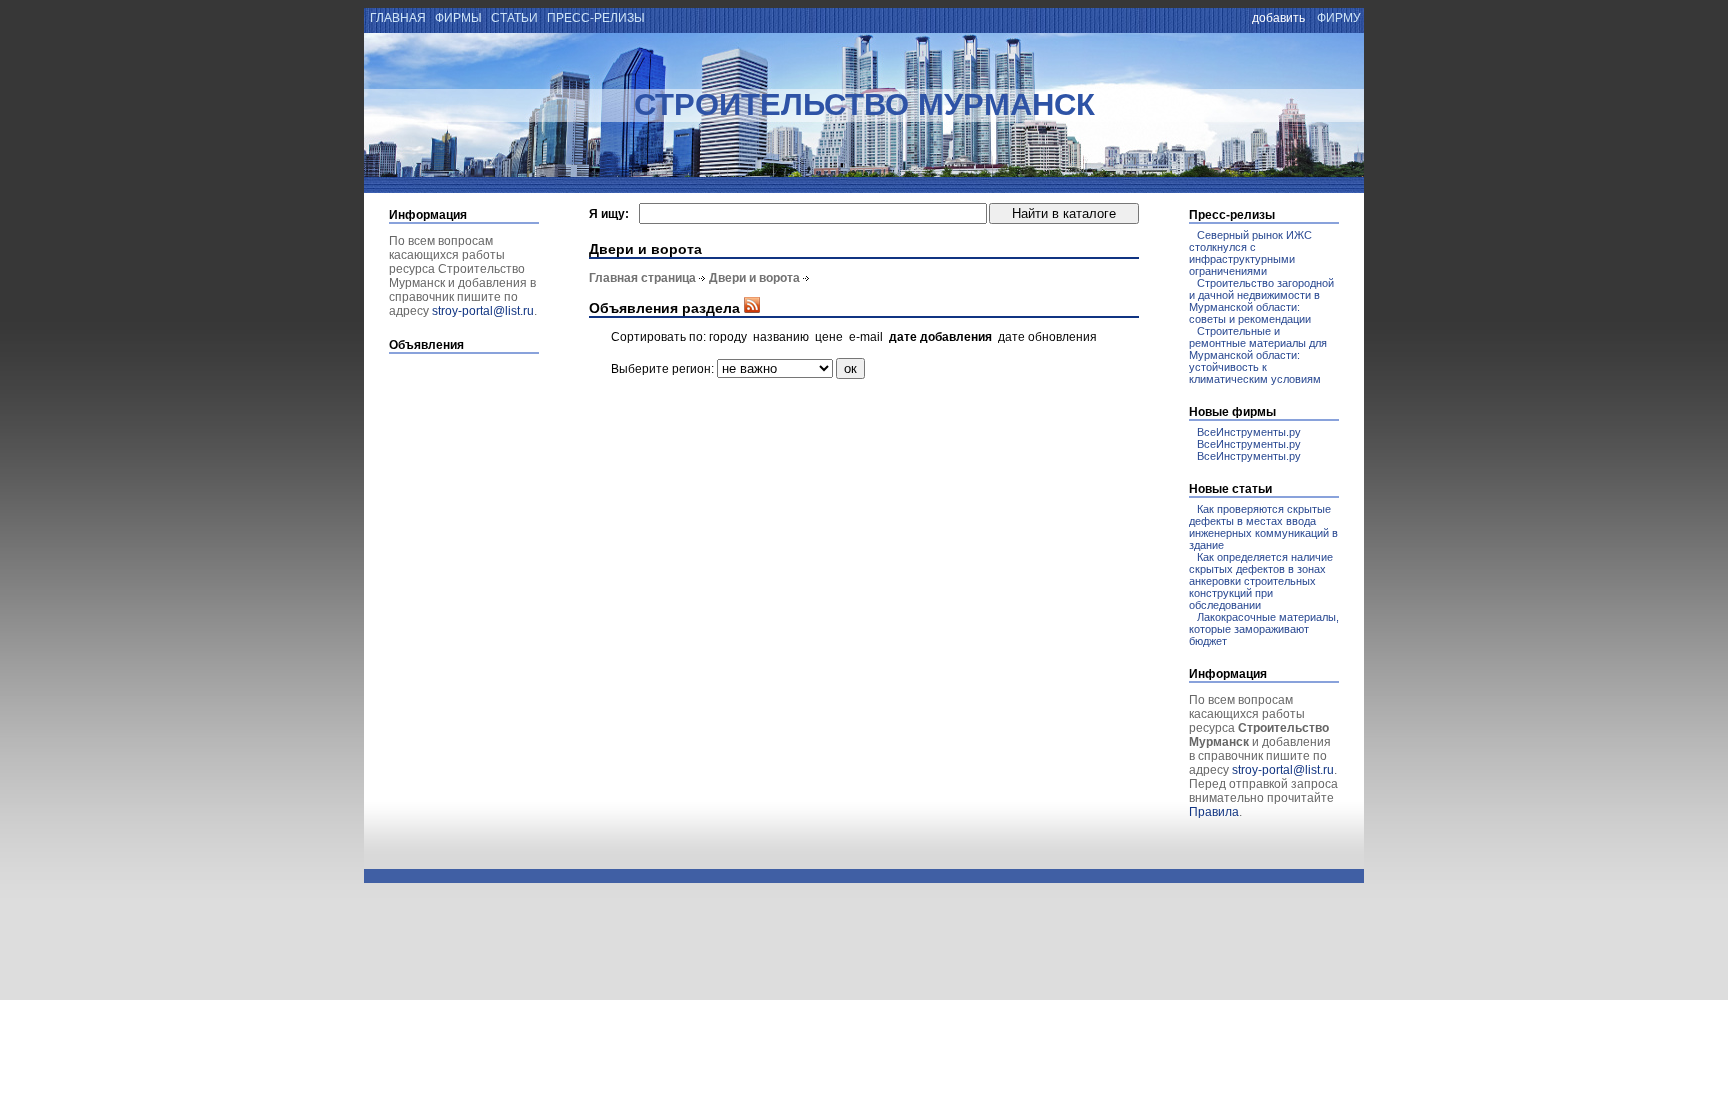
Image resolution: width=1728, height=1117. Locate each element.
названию (781, 337)
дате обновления (1047, 337)
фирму (1339, 18)
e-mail (866, 337)
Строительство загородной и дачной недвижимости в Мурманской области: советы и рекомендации (1261, 301)
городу (728, 337)
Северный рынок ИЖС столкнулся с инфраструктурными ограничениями (1250, 253)
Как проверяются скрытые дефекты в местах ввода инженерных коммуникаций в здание (1263, 527)
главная (396, 18)
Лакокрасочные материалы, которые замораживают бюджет (1264, 629)
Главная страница (642, 278)
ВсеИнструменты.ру (1249, 432)
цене (829, 337)
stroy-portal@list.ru (483, 311)
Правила (1214, 812)
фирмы (458, 18)
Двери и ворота (754, 278)
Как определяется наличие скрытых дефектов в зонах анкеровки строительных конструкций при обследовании (1261, 581)
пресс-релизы (596, 18)
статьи (514, 18)
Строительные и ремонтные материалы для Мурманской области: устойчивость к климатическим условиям (1258, 355)
